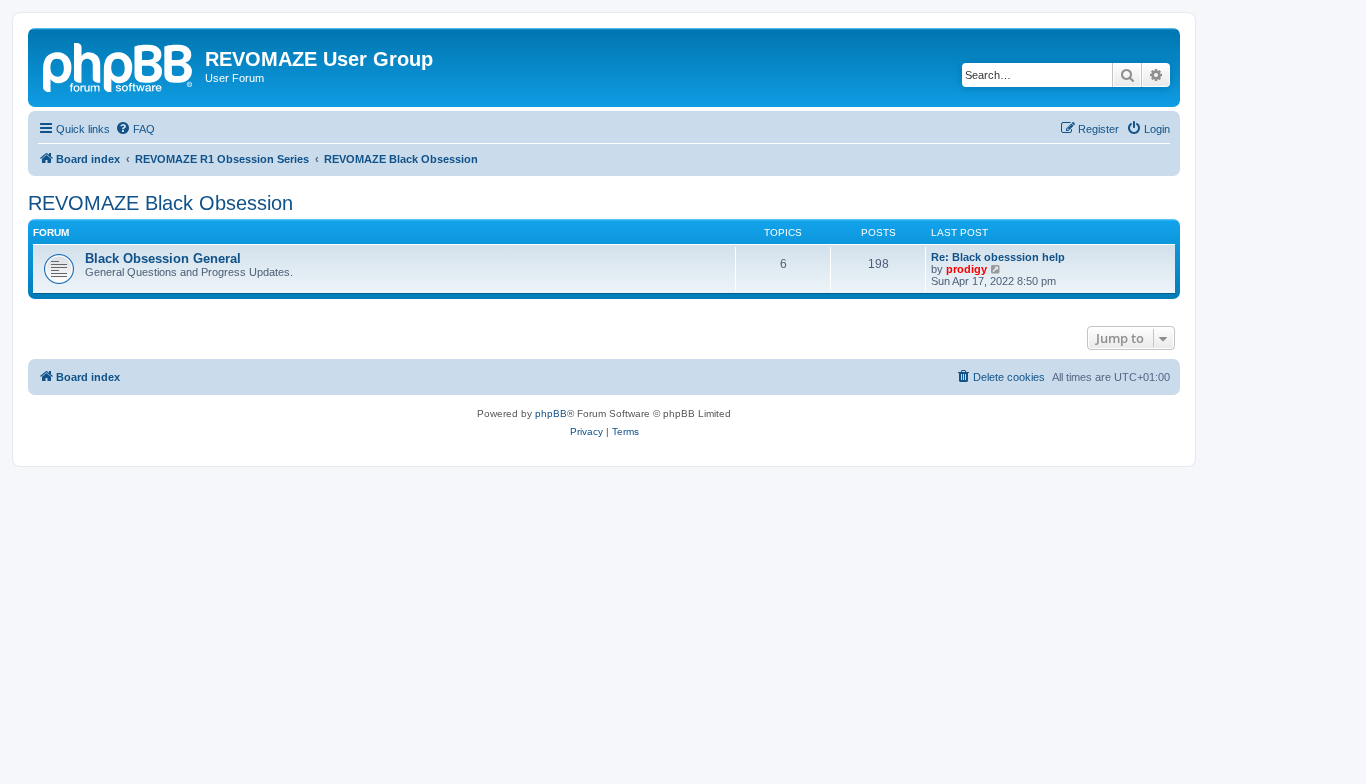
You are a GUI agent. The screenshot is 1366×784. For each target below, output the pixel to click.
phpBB (551, 413)
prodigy (966, 269)
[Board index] (119, 65)
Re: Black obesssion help (998, 257)
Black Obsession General (163, 258)
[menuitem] (135, 129)
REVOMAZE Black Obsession (160, 203)
